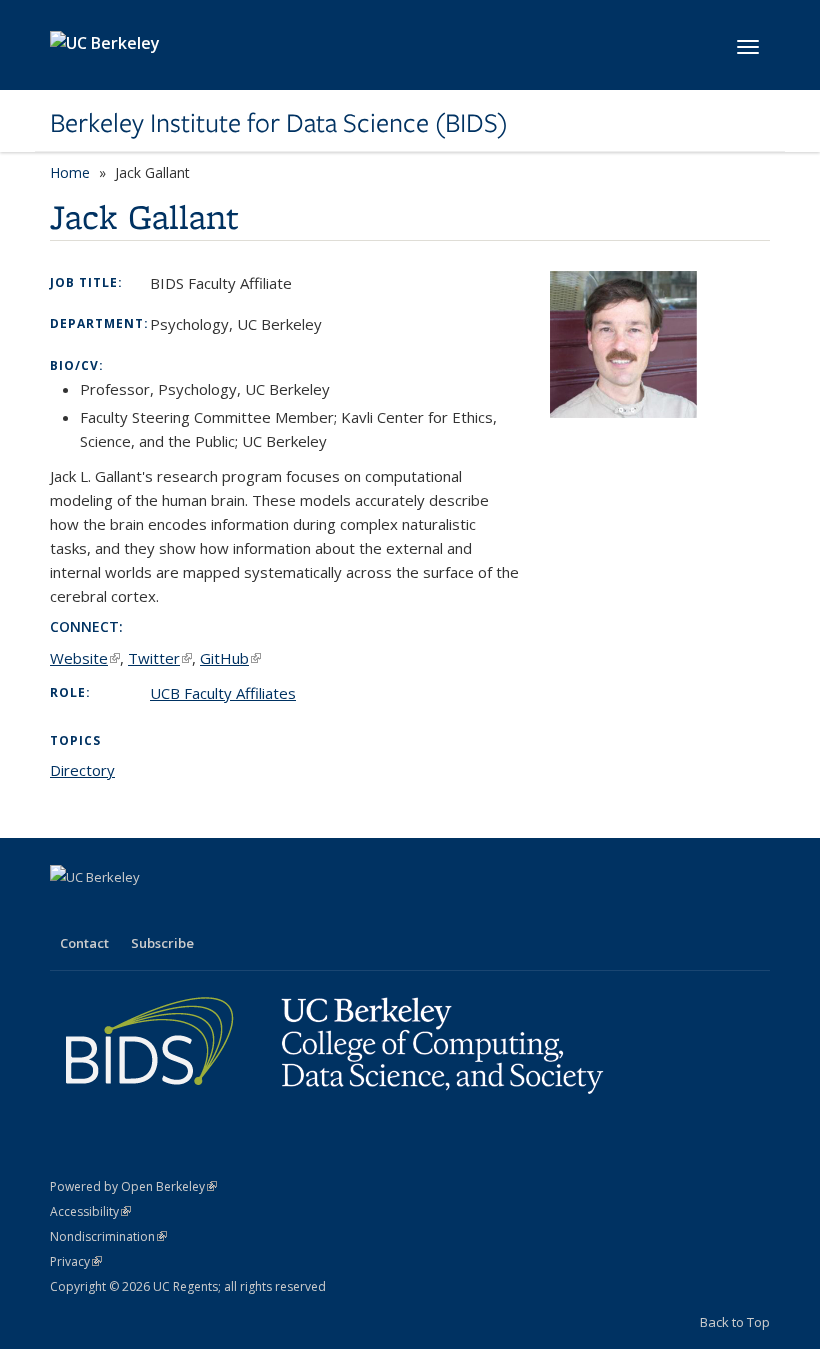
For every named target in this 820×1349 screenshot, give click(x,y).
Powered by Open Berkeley (133, 1186)
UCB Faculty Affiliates (223, 693)
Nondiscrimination (108, 1236)
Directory (82, 770)
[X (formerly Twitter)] (68, 911)
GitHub (230, 658)
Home (70, 172)
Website (85, 658)
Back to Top (735, 1322)
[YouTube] (146, 911)
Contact (84, 943)
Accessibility (90, 1211)
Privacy (76, 1261)
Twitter (160, 658)
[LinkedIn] (107, 911)
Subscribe (162, 943)
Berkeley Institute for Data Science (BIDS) (279, 123)
